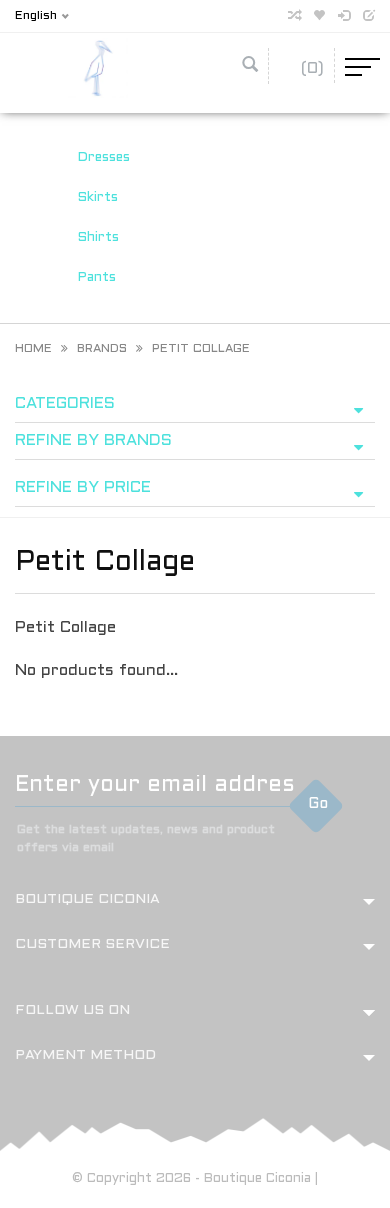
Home (33, 349)
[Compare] (294, 16)
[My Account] (344, 16)
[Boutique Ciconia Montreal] (98, 67)
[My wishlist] (319, 16)
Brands (102, 349)
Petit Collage (201, 349)
